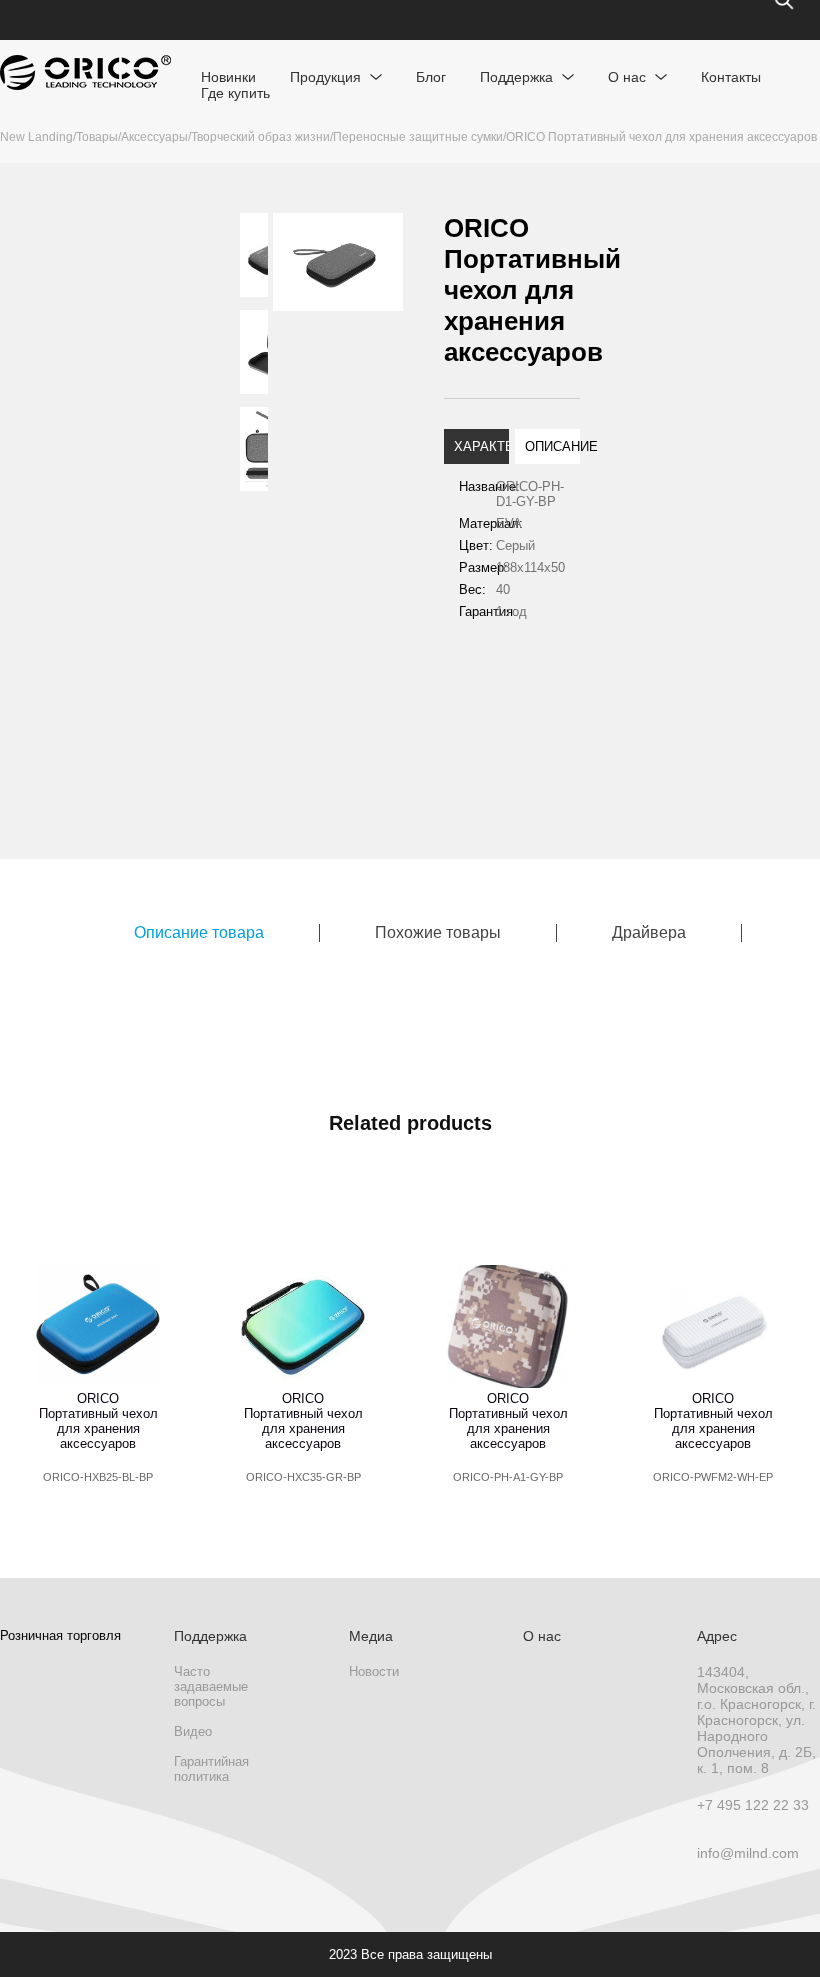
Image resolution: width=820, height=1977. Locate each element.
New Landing (36, 137)
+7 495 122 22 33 (753, 1805)
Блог (431, 77)
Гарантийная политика (211, 1769)
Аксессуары (154, 137)
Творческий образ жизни (260, 137)
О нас (627, 77)
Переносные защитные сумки (418, 137)
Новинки (228, 77)
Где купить (235, 93)
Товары (97, 137)
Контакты (731, 77)
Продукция (325, 77)
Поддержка (516, 77)
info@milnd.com (748, 1853)
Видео (193, 1731)
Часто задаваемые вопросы (211, 1686)
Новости (374, 1671)
